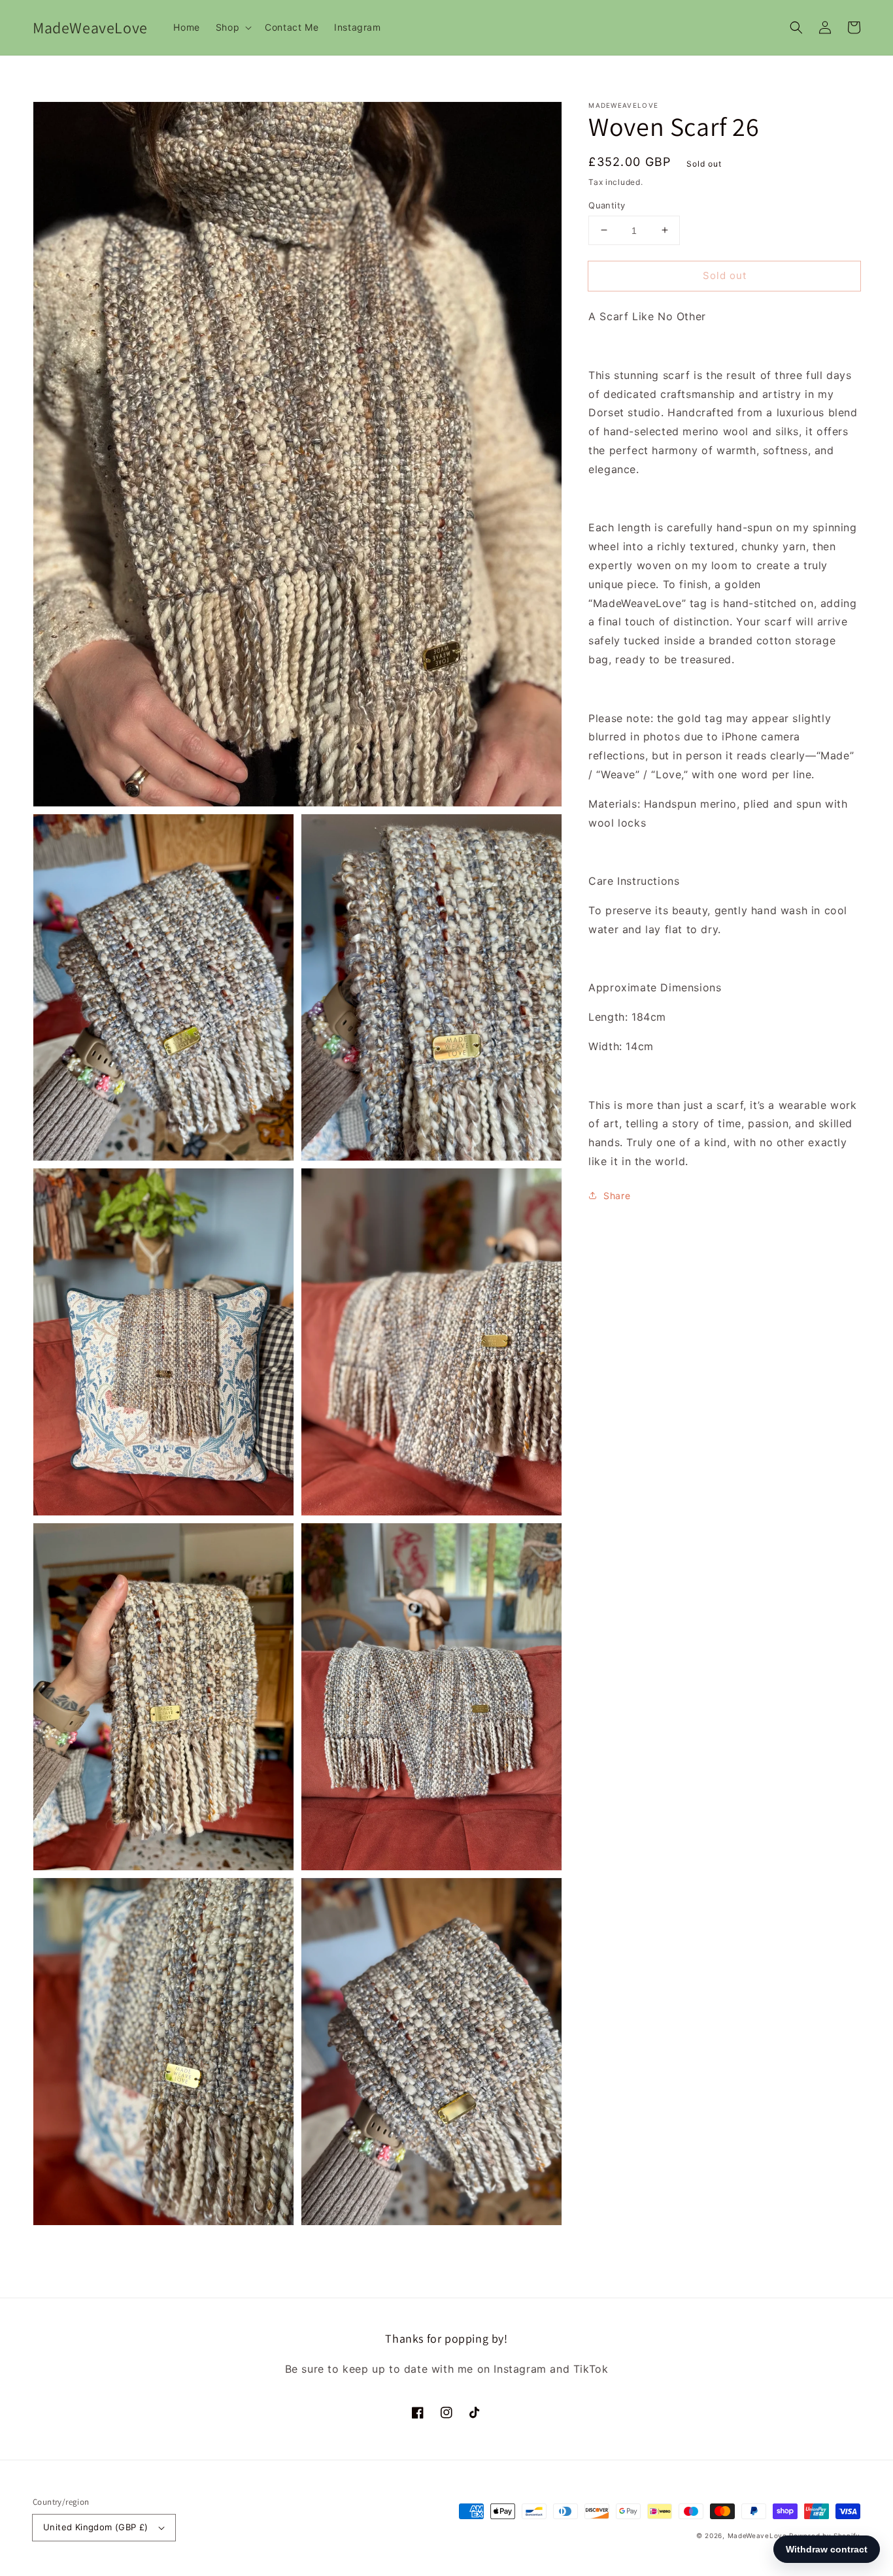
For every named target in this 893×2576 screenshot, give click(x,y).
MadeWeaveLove (759, 2535)
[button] (796, 27)
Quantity (607, 205)
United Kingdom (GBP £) (96, 2527)
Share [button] (617, 1195)
